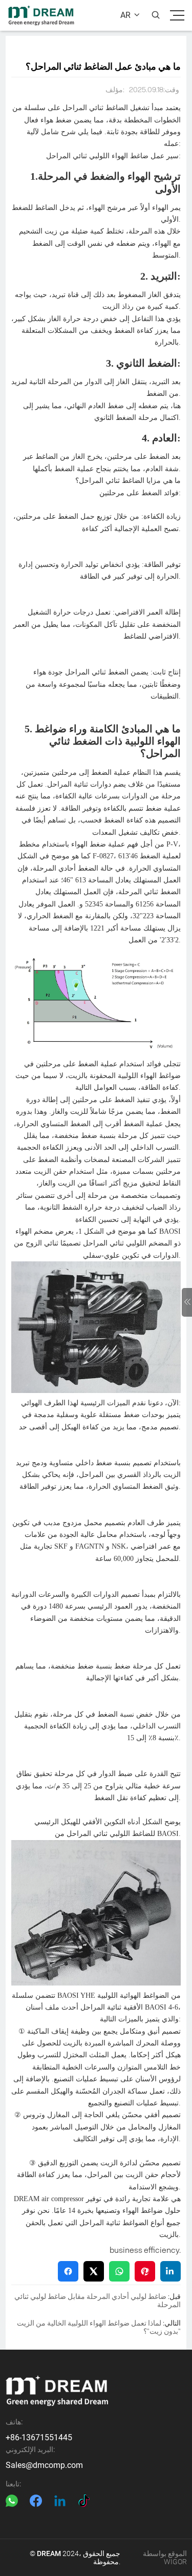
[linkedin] (60, 2501)
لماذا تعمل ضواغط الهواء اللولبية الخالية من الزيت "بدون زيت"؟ (99, 2327)
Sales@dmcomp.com (44, 2465)
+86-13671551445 (39, 2437)
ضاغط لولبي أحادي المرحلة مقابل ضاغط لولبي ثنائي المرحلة (98, 2300)
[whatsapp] (12, 2501)
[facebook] (36, 2501)
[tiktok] (84, 2501)
